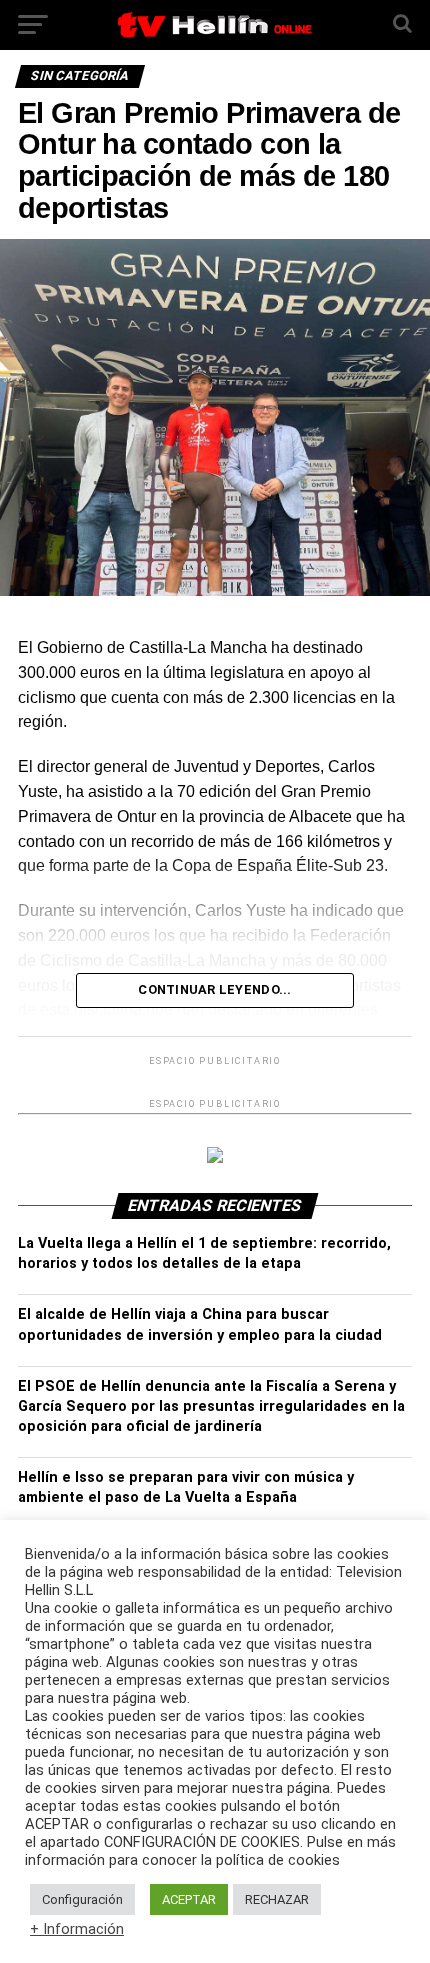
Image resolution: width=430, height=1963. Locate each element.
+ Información (77, 1929)
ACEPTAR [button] (189, 1899)
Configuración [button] (82, 1899)
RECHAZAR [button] (277, 1899)
